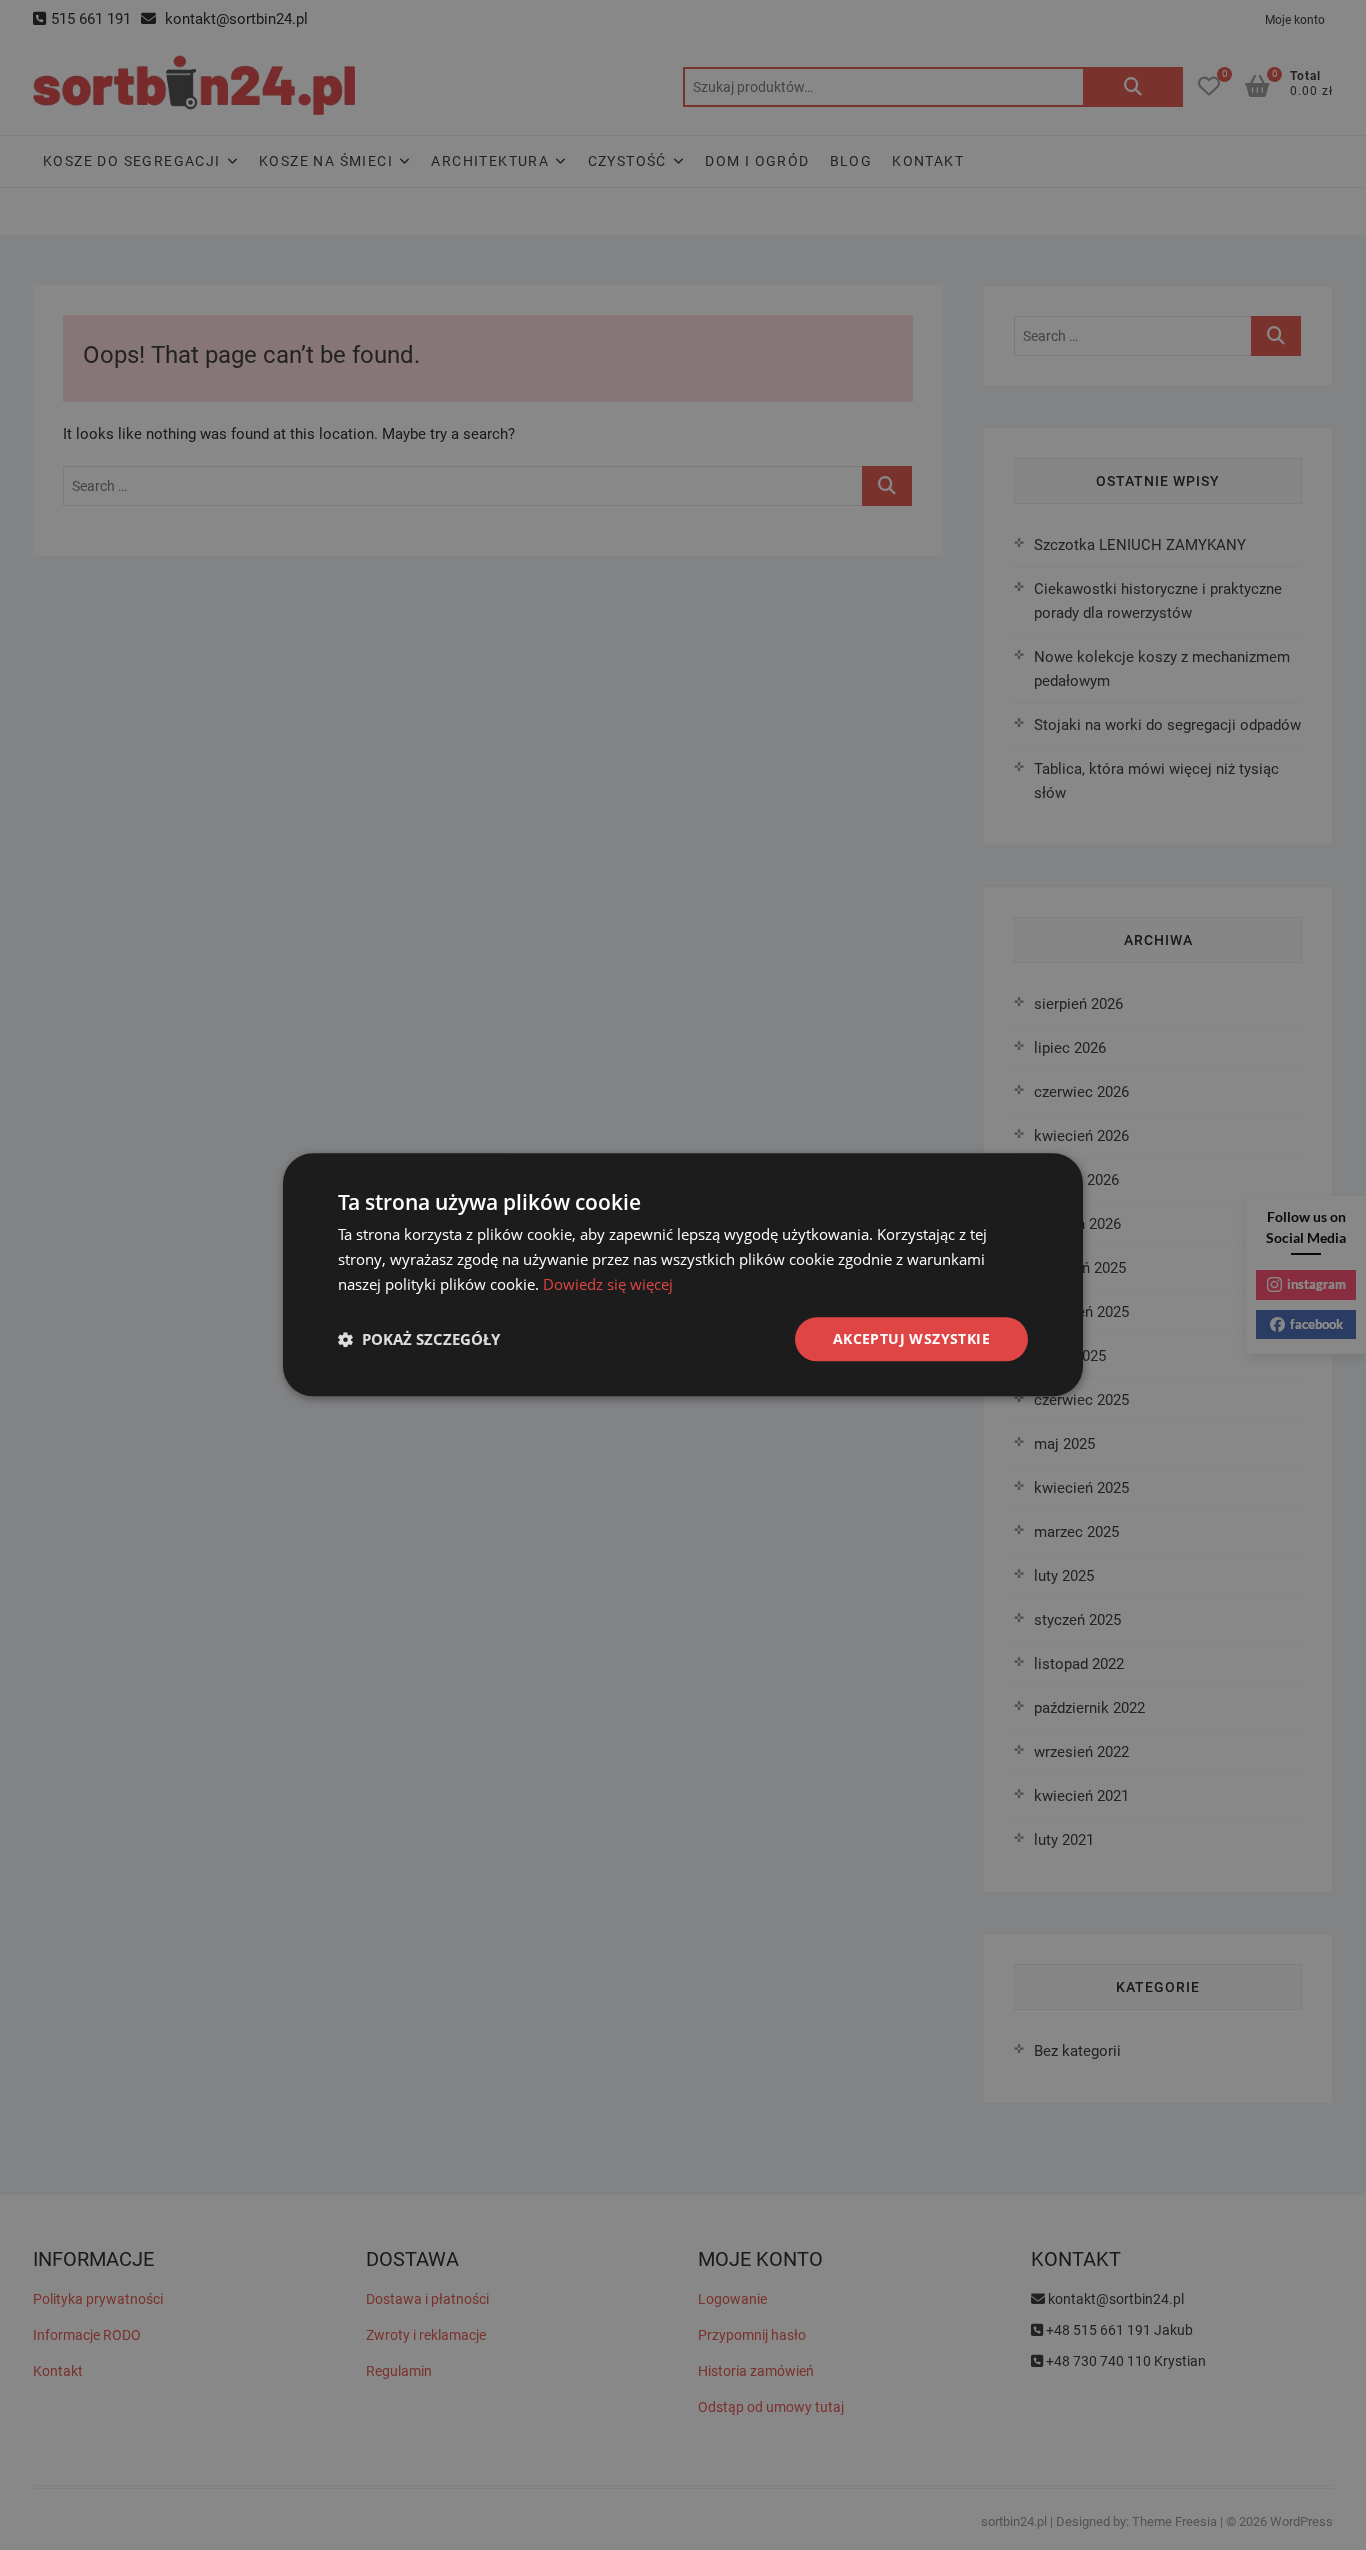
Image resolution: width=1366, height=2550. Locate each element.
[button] (419, 1339)
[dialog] (683, 1274)
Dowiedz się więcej (608, 1284)
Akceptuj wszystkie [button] (911, 1338)
